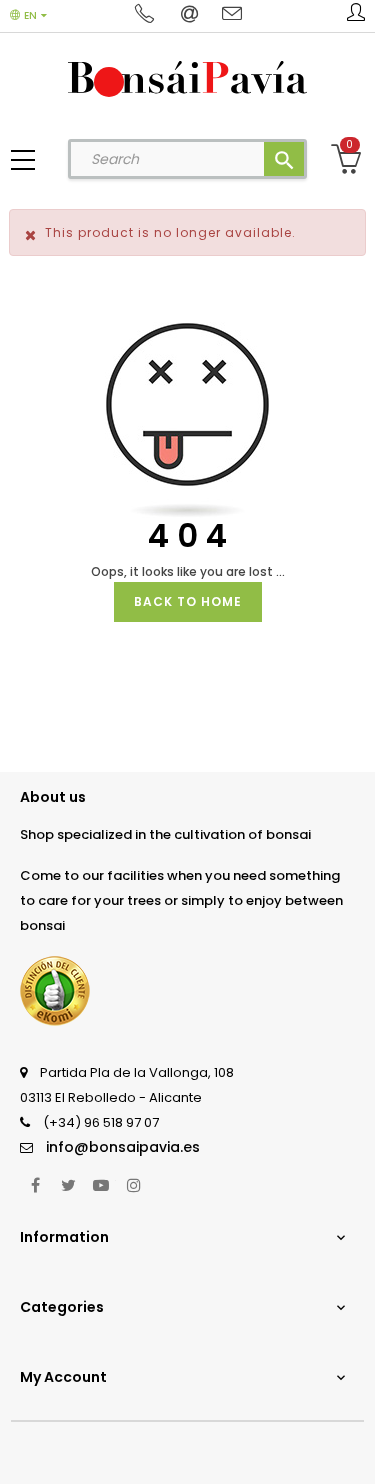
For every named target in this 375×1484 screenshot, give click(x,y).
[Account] (356, 16)
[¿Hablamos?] (147, 15)
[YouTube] (101, 1185)
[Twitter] (68, 1185)
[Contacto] (232, 15)
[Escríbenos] (191, 15)
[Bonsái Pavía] (187, 78)
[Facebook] (35, 1185)
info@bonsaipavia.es (123, 1147)
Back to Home (188, 601)
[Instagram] (134, 1185)
